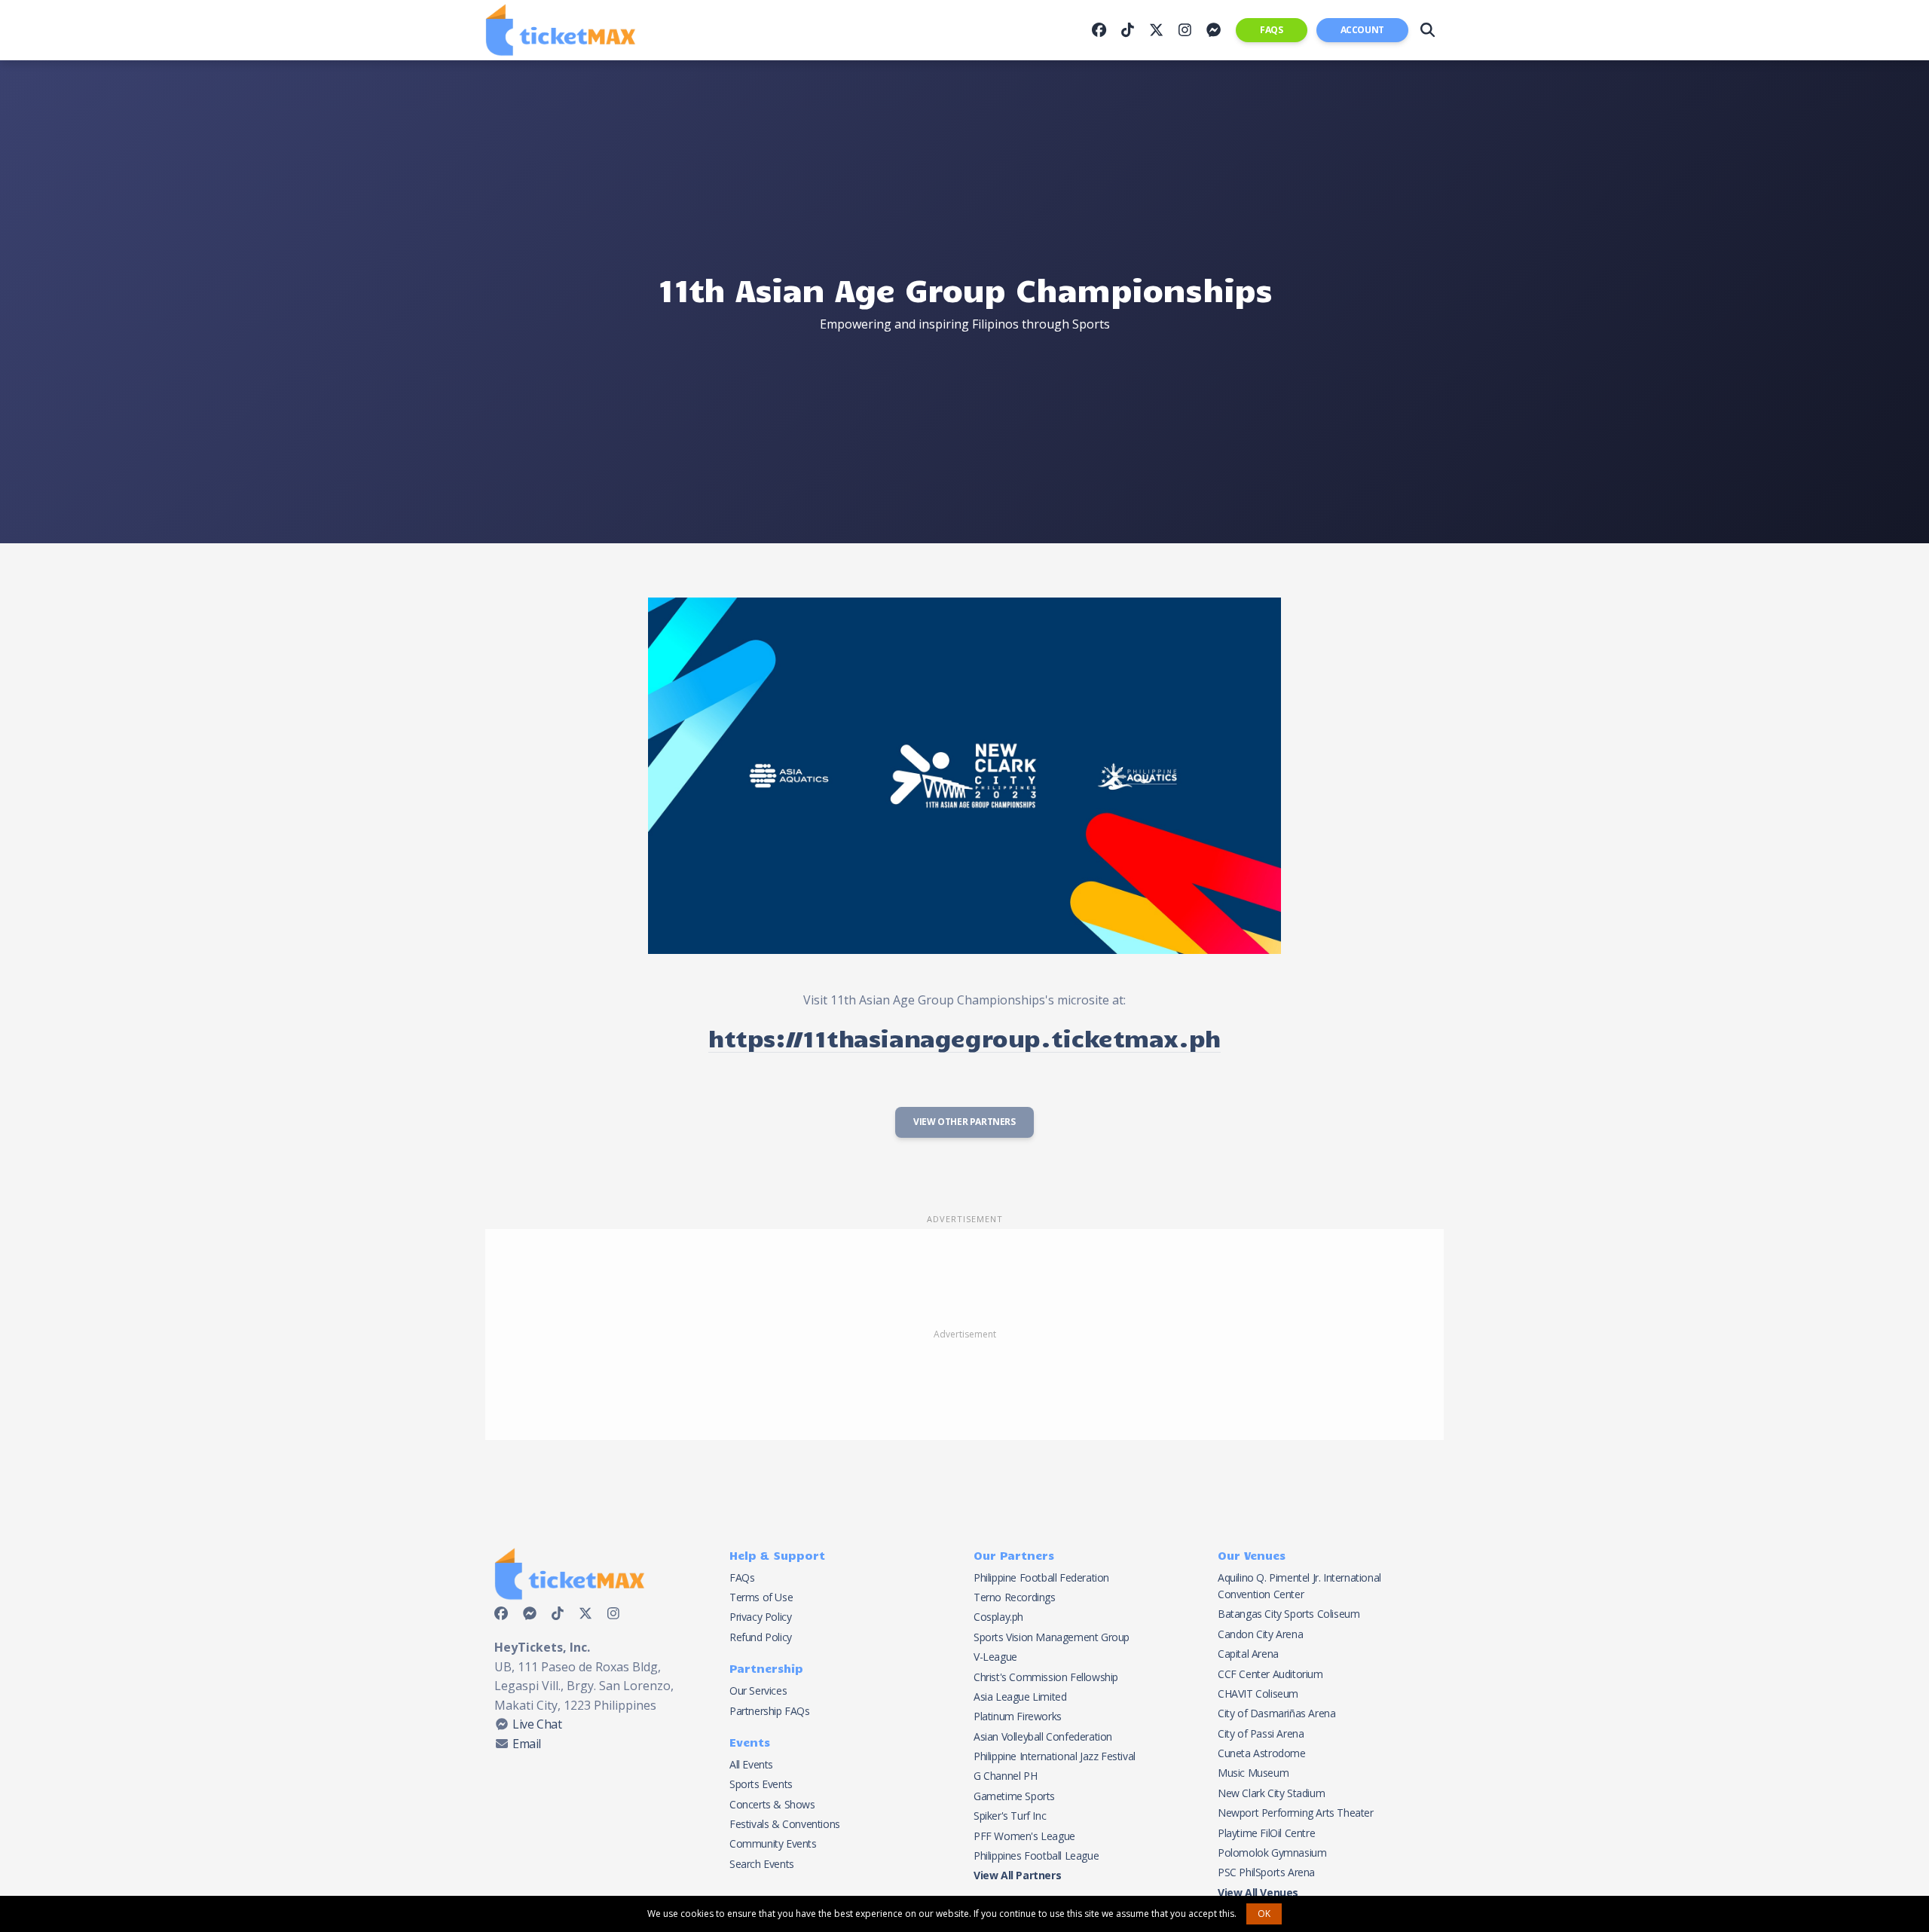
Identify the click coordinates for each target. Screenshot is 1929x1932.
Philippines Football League (1036, 1856)
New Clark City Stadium (1271, 1793)
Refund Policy (761, 1637)
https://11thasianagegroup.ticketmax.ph (964, 1037)
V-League (995, 1657)
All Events (751, 1764)
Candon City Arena (1260, 1634)
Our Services (758, 1690)
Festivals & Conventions (785, 1824)
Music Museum (1253, 1773)
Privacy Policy (760, 1617)
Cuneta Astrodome (1262, 1753)
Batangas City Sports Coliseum (1289, 1614)
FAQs (1271, 30)
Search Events (762, 1864)
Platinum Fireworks (1018, 1716)
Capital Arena (1248, 1654)
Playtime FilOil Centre (1266, 1833)
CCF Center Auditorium (1270, 1674)
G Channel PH (1005, 1776)
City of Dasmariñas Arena (1276, 1713)
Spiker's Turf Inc (1010, 1816)
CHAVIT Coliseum (1258, 1694)
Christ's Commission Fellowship (1046, 1677)
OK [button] (1264, 1914)
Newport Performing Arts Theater (1296, 1813)
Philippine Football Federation (1041, 1577)
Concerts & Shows (772, 1804)
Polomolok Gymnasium (1272, 1853)
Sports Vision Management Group (1052, 1637)
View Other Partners (964, 1122)
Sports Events (761, 1784)
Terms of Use (761, 1597)
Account (1362, 30)
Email (527, 1744)
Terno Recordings (1015, 1597)
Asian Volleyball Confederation (1043, 1736)
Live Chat (537, 1724)
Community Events (773, 1843)
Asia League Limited (1020, 1697)
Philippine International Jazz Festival (1055, 1756)
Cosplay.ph (998, 1617)
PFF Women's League (1024, 1836)
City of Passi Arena (1261, 1733)
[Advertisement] (964, 1334)
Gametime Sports (1014, 1796)
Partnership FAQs (770, 1711)
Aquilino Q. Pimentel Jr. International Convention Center (1299, 1586)
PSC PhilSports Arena (1266, 1872)
